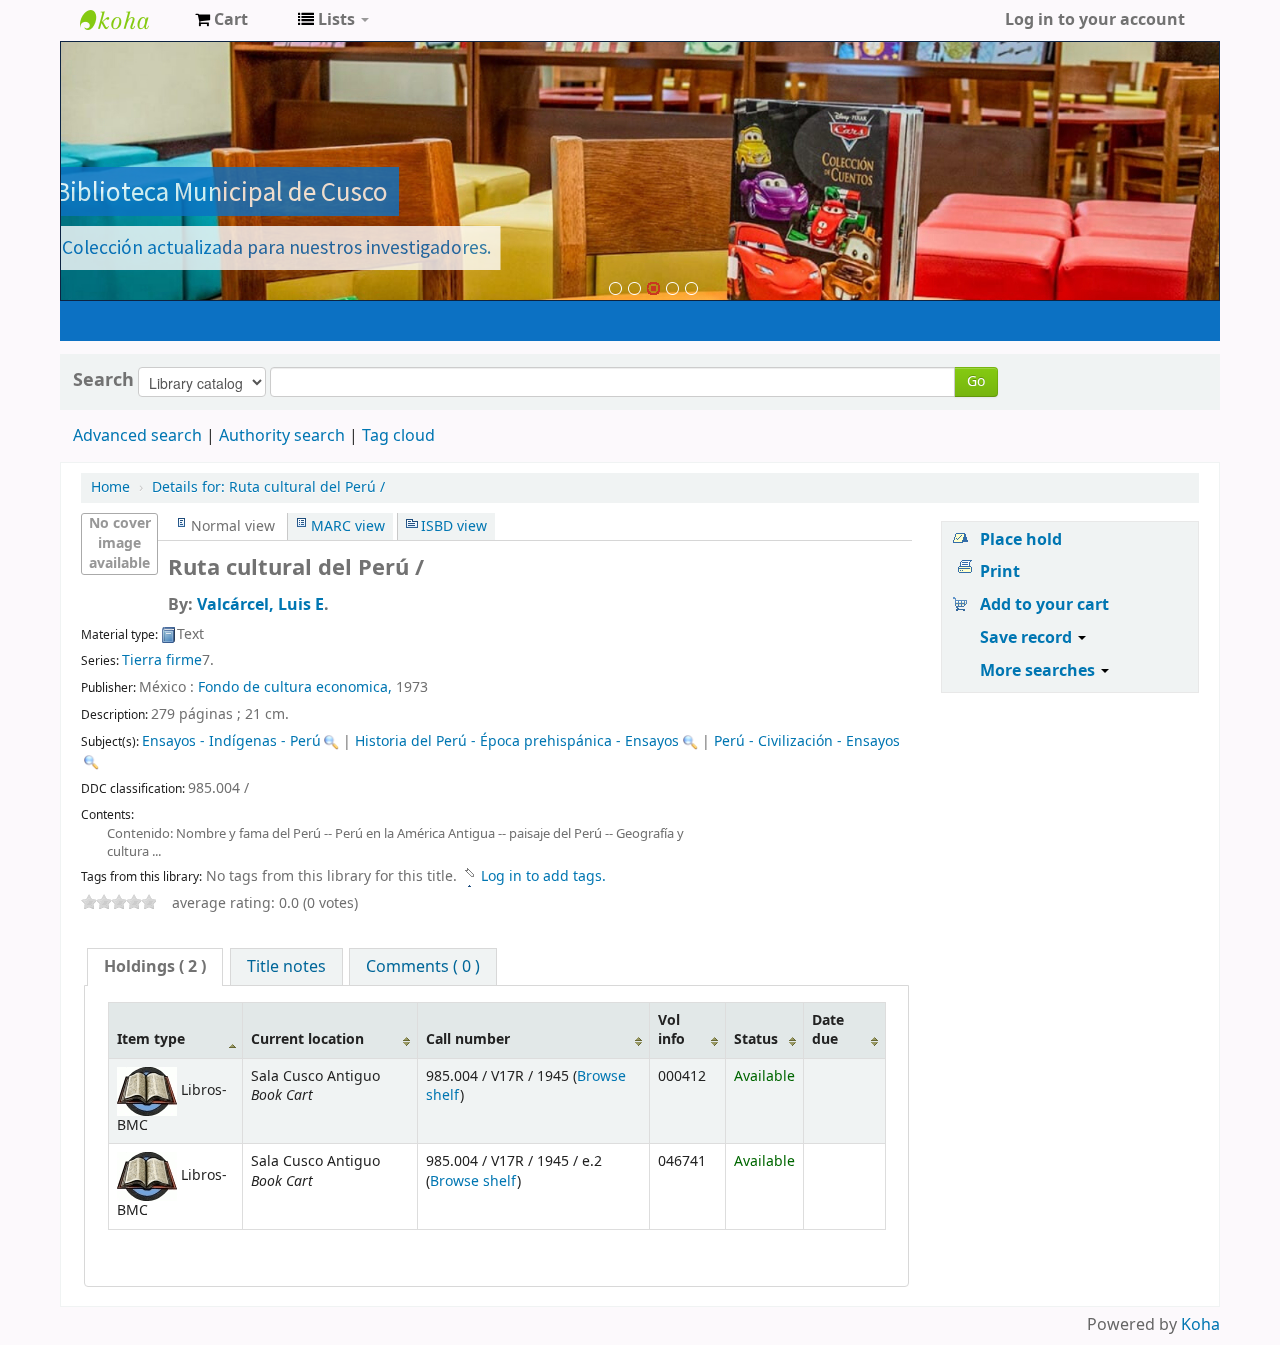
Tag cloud (398, 436)
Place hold (1021, 540)
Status (756, 1039)
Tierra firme (162, 660)
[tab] (155, 967)
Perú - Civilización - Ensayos (807, 741)
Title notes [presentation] (286, 967)
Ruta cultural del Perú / (268, 487)
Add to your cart (1044, 605)
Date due (828, 1030)
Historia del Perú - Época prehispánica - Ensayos (517, 741)
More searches (1039, 671)
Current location (307, 1039)
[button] (221, 20)
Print (1000, 572)
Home (110, 487)
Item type (151, 1039)
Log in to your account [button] (1095, 20)
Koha (1200, 1325)
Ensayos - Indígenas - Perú (231, 741)
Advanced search (137, 436)
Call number (468, 1039)
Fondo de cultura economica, (295, 687)
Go (976, 381)
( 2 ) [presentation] (155, 967)
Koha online (130, 20)
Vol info (671, 1030)
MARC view (348, 526)
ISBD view (454, 526)
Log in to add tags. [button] (543, 876)
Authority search (282, 436)
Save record (1028, 638)
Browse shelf (473, 1181)
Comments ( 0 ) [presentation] (423, 967)
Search (103, 380)
